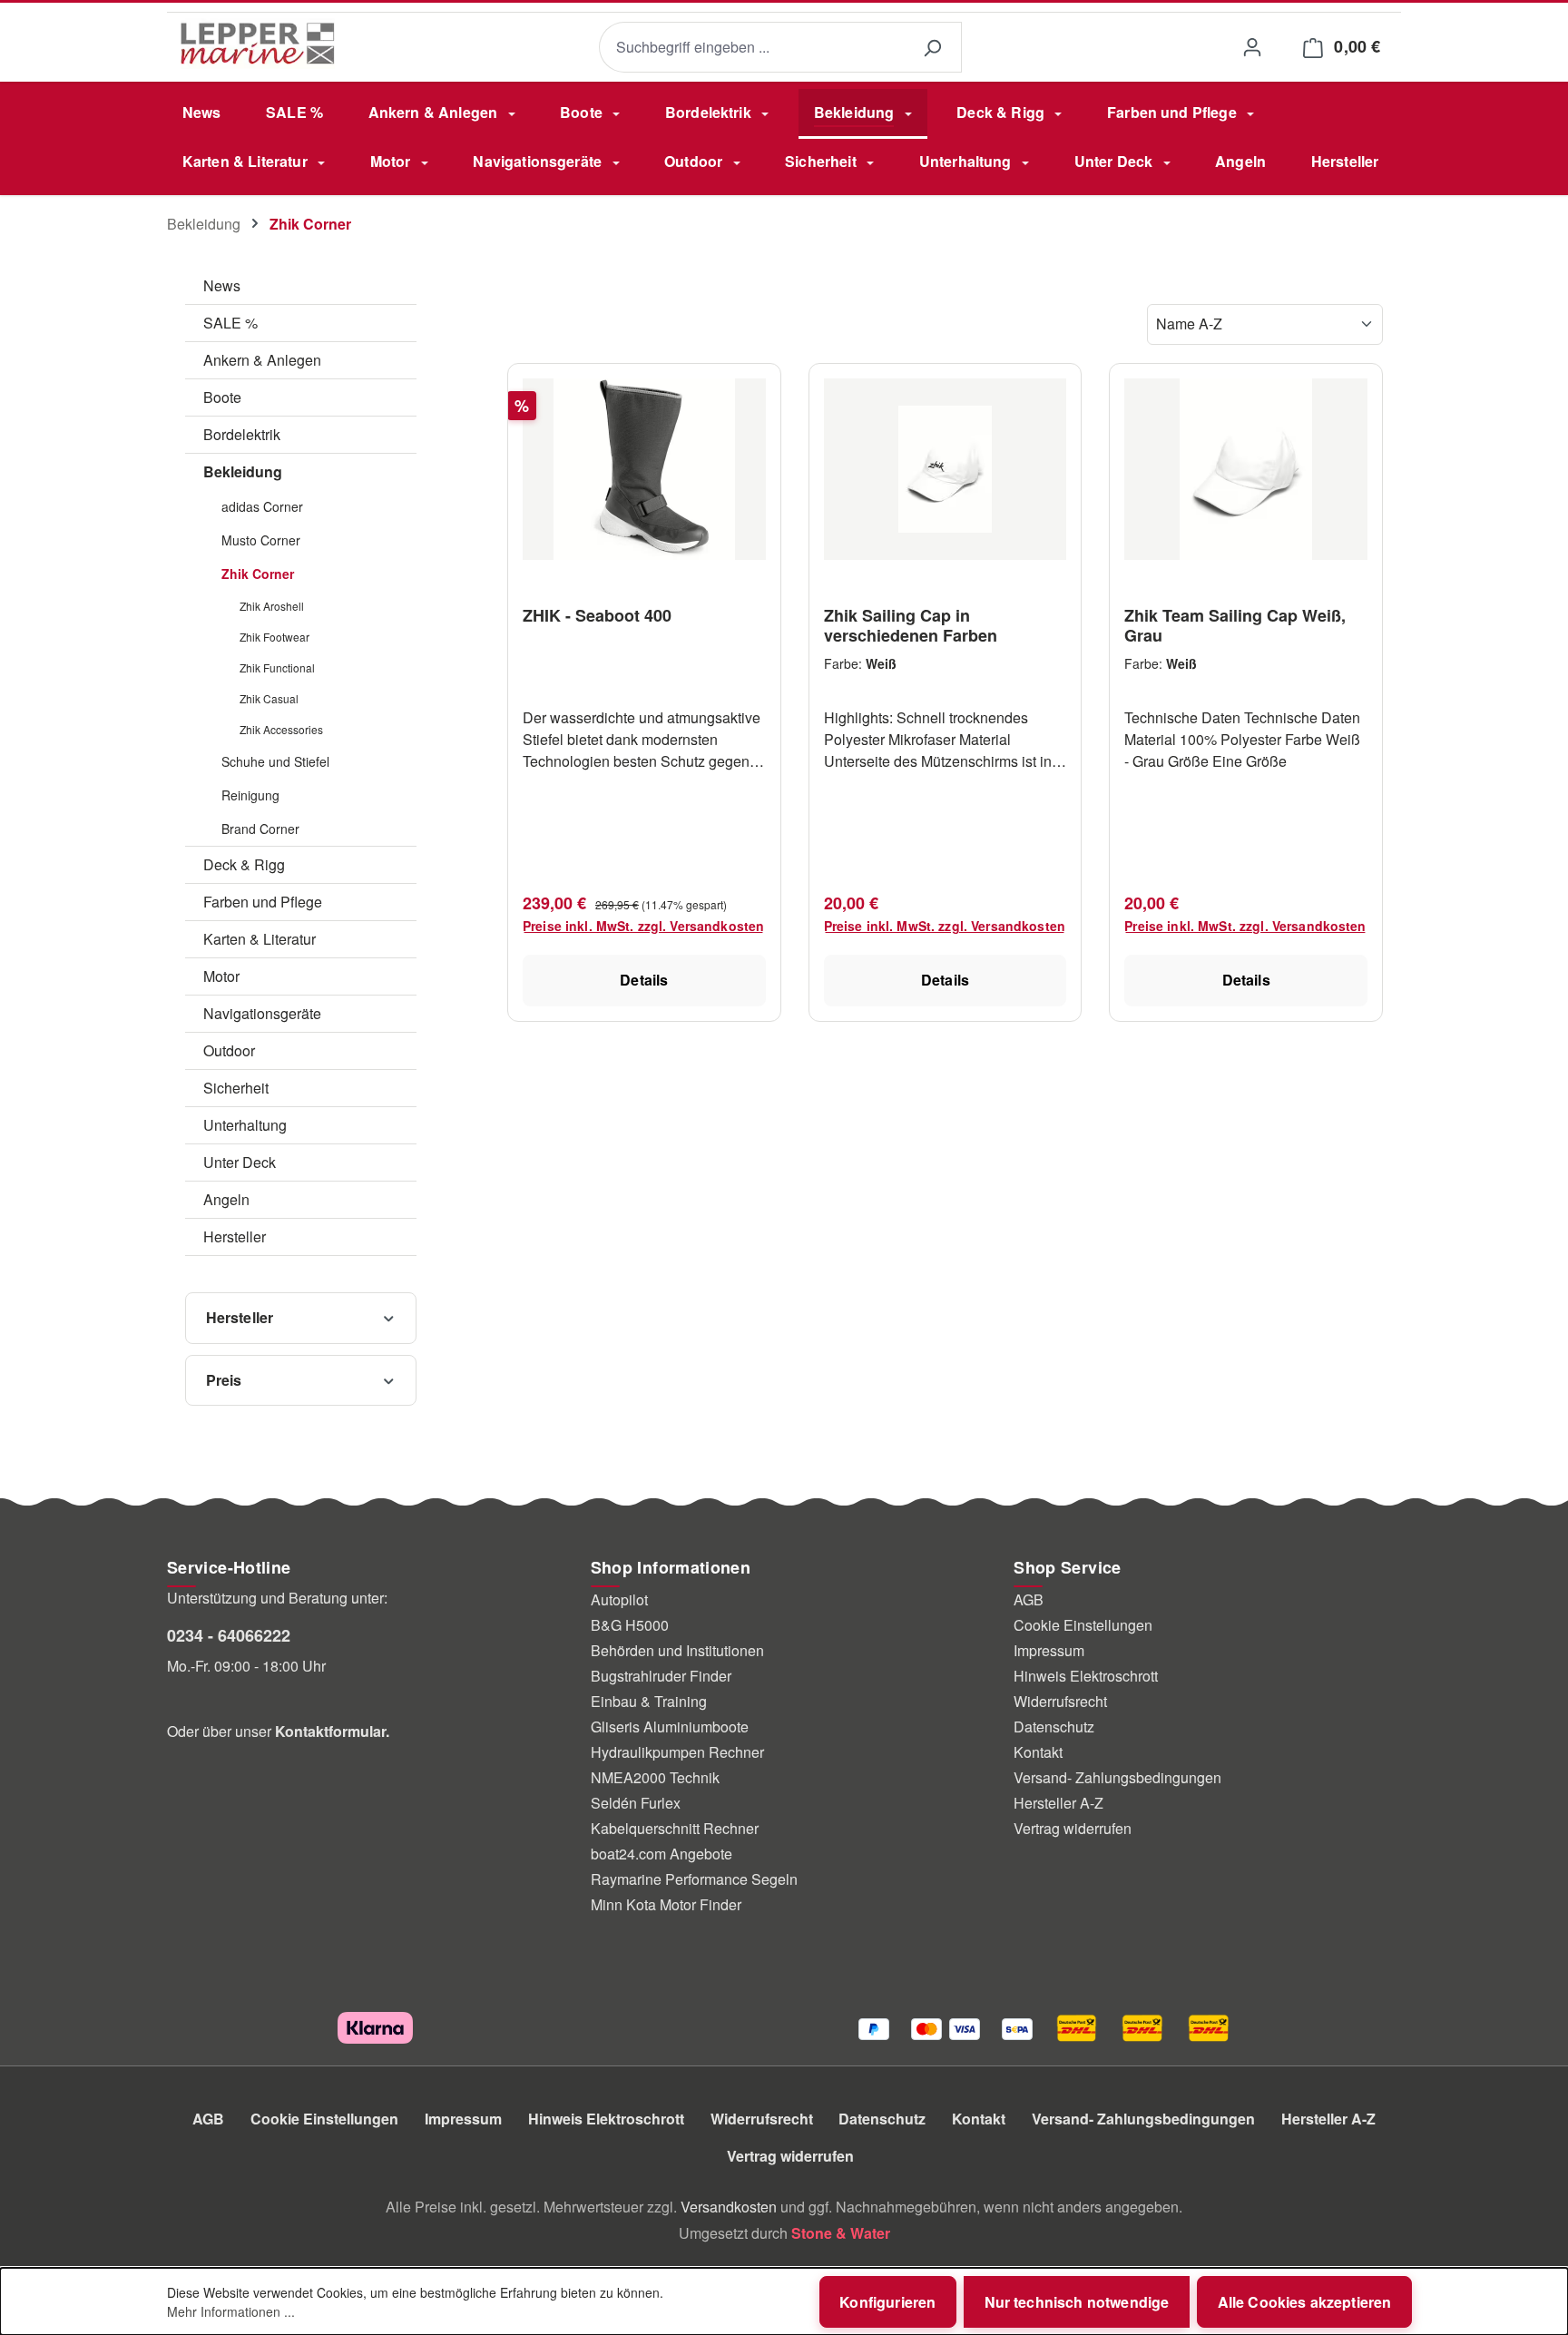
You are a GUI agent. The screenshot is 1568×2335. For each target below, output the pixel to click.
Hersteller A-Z (1058, 1803)
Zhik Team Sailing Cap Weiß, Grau (1235, 625)
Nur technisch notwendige (1077, 2302)
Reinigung (250, 795)
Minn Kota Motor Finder (666, 1904)
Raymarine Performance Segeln (694, 1879)
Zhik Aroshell (272, 606)
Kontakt (1038, 1752)
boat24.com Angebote (661, 1854)
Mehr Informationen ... (231, 2311)
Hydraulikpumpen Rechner (677, 1752)
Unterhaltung (245, 1125)
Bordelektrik (242, 434)
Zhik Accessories (281, 729)
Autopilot (619, 1599)
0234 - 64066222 (229, 1635)
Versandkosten (729, 2207)
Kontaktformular (330, 1731)
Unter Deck (240, 1162)
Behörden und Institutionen (677, 1650)
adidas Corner (262, 506)
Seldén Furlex (636, 1803)
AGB (1029, 1599)
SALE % (230, 323)
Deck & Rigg (244, 864)
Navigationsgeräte (262, 1013)
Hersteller (235, 1236)
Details (644, 980)
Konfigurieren (887, 2302)
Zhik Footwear (274, 637)
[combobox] (751, 48)
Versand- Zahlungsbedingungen (1117, 1777)
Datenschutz (1054, 1727)
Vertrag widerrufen (1073, 1828)
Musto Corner (261, 540)
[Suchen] (932, 48)
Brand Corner (260, 829)
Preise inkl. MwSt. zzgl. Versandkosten (643, 926)
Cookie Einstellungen (1083, 1625)
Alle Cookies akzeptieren (1305, 2302)
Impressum (1049, 1650)
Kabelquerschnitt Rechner (675, 1828)
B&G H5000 (630, 1625)
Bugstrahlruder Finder (661, 1676)
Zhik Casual (269, 698)
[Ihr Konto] (1252, 47)
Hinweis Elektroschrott (1086, 1676)
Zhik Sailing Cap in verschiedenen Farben (911, 625)
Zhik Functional (277, 667)
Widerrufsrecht (1060, 1701)
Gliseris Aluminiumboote (670, 1727)
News (222, 285)
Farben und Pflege (263, 902)
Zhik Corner (258, 574)
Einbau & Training (649, 1701)
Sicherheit (236, 1088)
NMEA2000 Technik (655, 1777)
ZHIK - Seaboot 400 (597, 616)
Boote (222, 397)
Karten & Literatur (260, 939)
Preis (224, 1380)
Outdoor (229, 1050)
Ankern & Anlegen (262, 360)
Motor (221, 976)
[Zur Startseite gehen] (258, 44)
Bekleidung (243, 471)
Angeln (226, 1199)
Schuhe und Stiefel (275, 761)
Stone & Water (841, 2233)
